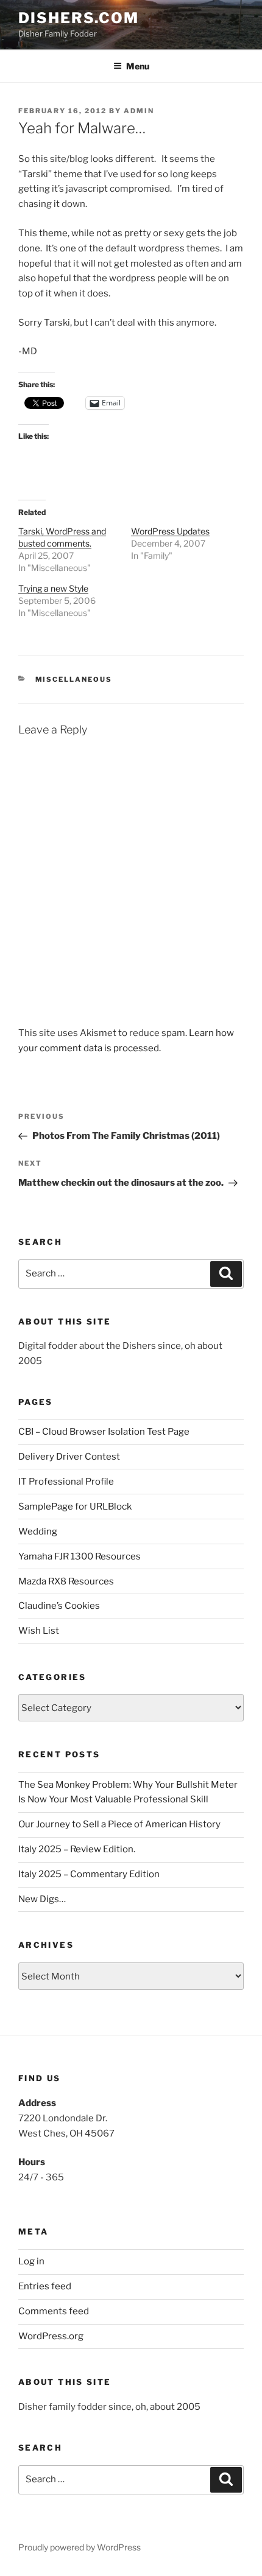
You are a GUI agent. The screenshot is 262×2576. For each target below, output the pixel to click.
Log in (31, 2261)
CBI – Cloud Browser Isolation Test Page (104, 1432)
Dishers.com (79, 18)
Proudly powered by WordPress (80, 2547)
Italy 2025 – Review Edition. (77, 1849)
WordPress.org (51, 2336)
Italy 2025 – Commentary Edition (89, 1874)
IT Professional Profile (66, 1482)
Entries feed (45, 2286)
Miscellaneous (74, 679)
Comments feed (54, 2311)
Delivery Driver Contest (69, 1457)
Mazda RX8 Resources (66, 1581)
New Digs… (42, 1899)
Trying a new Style (53, 588)
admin (139, 111)
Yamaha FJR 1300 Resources (80, 1556)
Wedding (38, 1531)
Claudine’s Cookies (59, 1606)
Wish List (39, 1631)
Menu (138, 66)
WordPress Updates (170, 531)
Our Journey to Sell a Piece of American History (119, 1824)
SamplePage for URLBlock (75, 1507)
